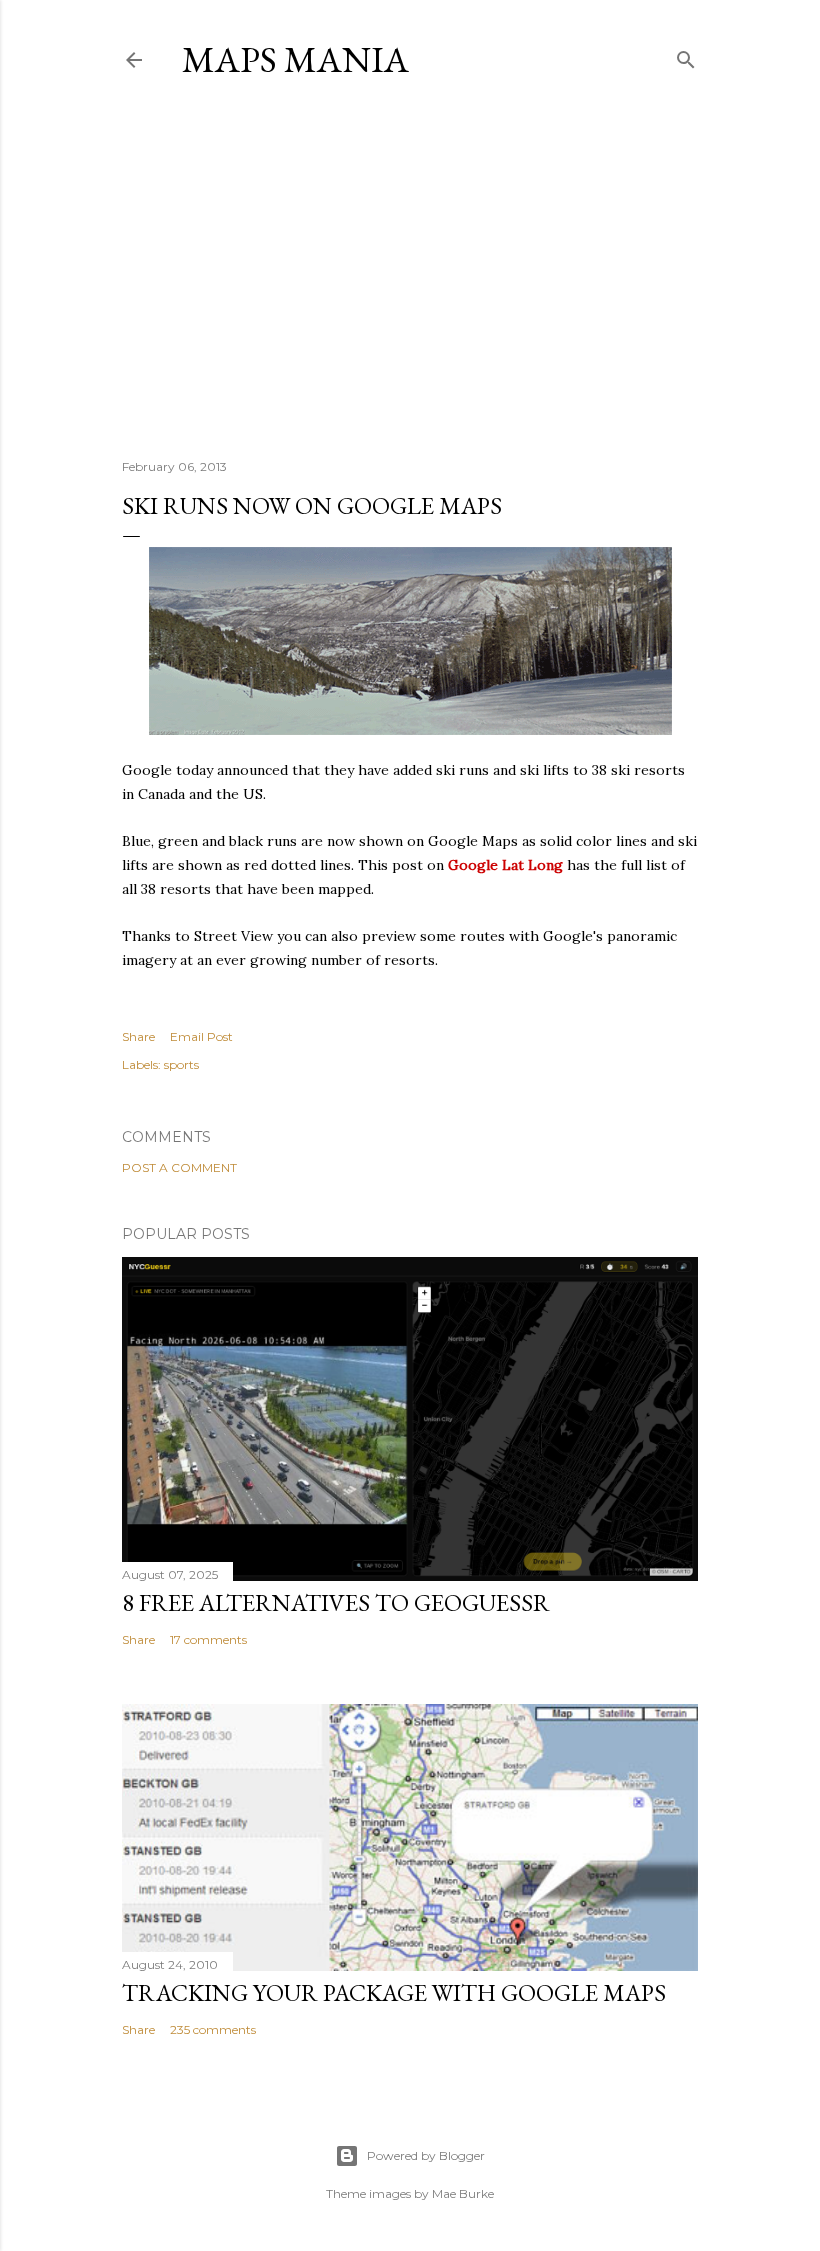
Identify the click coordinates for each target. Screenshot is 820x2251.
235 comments (213, 2029)
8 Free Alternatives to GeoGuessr (336, 1602)
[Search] (686, 55)
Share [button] (138, 1036)
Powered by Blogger (426, 2155)
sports (181, 1064)
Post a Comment (179, 1167)
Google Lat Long (505, 865)
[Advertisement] (410, 269)
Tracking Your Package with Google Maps (394, 1992)
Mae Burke (463, 2193)
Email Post (201, 1036)
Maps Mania (295, 59)
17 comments (208, 1639)
